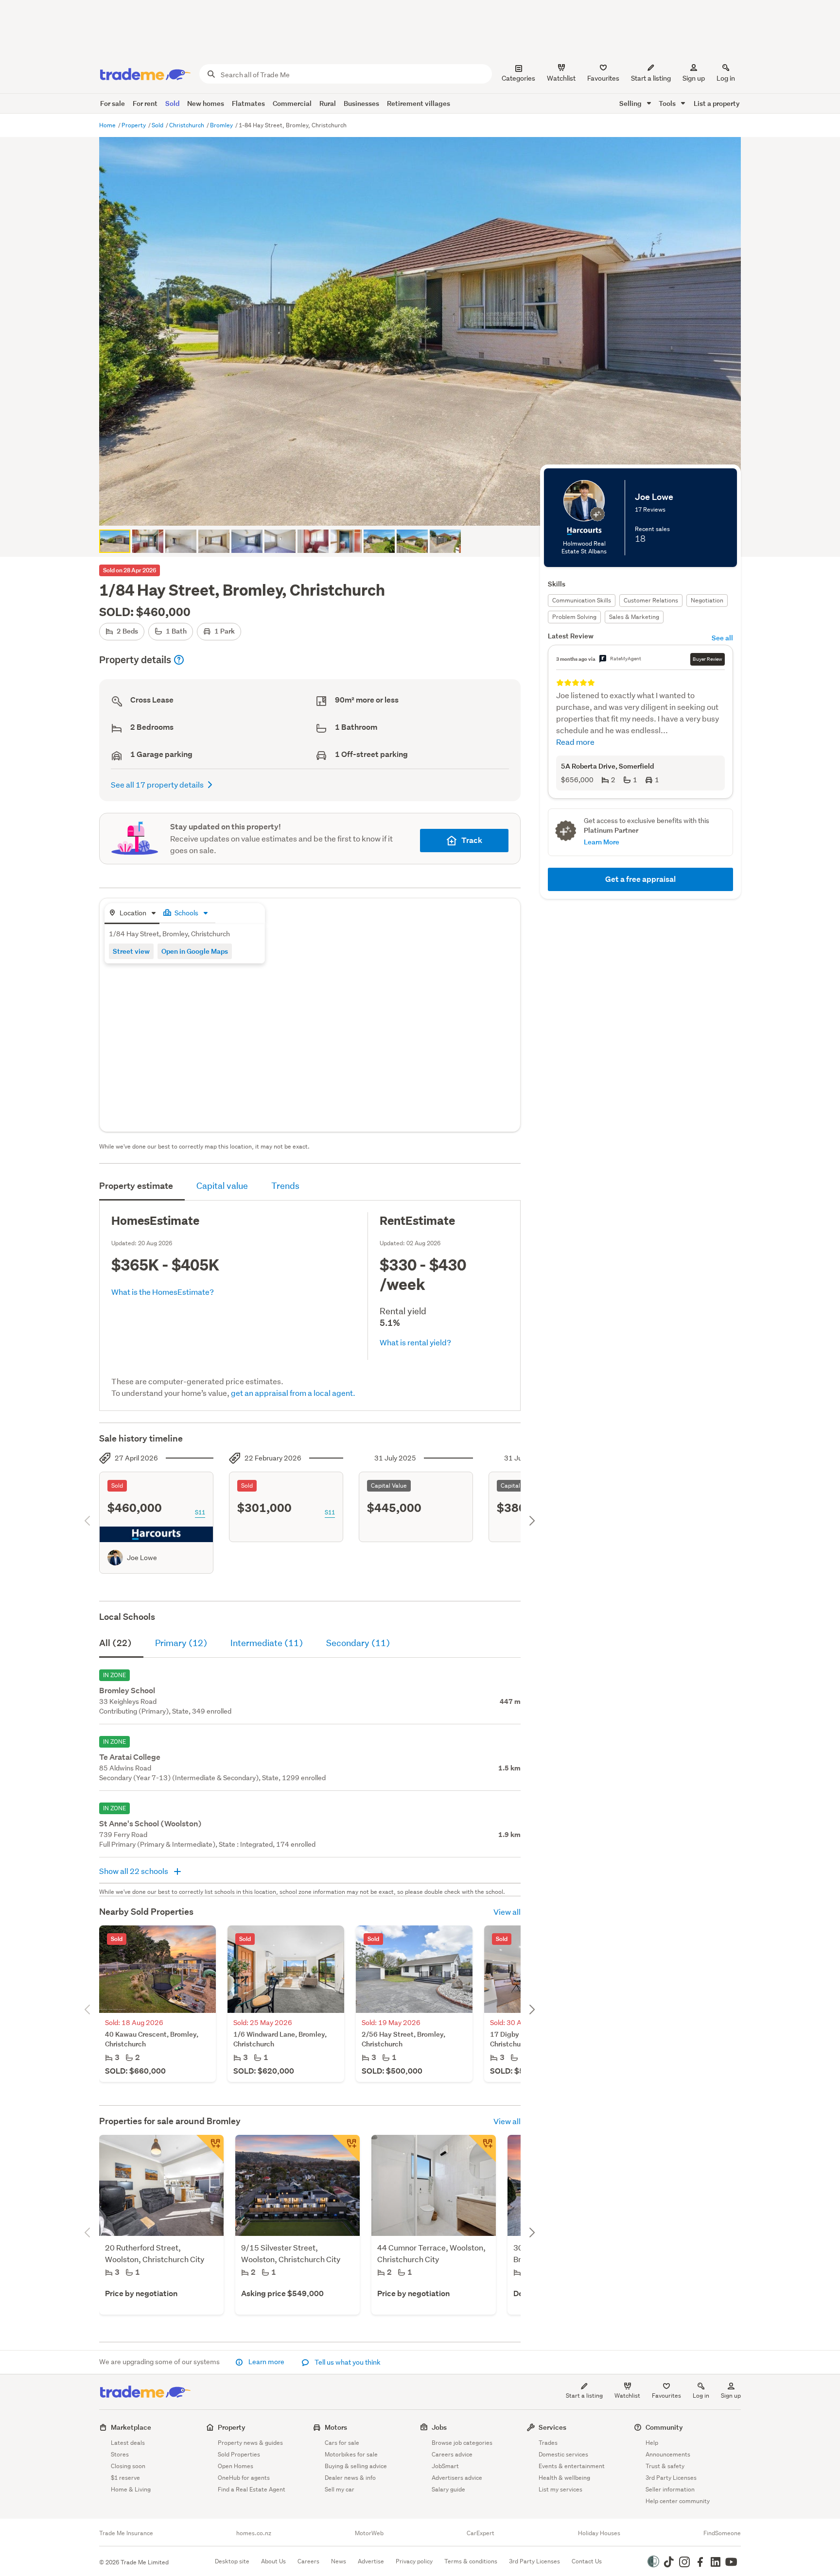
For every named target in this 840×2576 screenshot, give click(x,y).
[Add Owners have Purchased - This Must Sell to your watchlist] (210, 2148)
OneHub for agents (244, 2478)
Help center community (678, 2501)
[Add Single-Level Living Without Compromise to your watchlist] (482, 2148)
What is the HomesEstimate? (163, 1292)
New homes (206, 103)
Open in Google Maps (195, 951)
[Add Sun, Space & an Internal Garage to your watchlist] (346, 2148)
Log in (726, 78)
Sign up (694, 78)
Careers (308, 2561)
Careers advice (452, 2454)
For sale (113, 103)
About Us (273, 2561)
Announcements (668, 2454)
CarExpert (481, 2533)
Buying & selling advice (356, 2466)
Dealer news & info (350, 2478)
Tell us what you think (347, 2362)
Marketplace (131, 2427)
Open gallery (425, 510)
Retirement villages (419, 103)
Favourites (666, 2396)
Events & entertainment (572, 2466)
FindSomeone (722, 2533)
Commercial (292, 103)
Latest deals (128, 2443)
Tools (668, 103)
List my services (560, 2489)
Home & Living (131, 2489)
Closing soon (128, 2466)
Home (108, 125)
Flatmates (248, 103)
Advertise (371, 2561)
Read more (575, 742)
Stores (120, 2454)
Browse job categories (462, 2443)
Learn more (266, 2362)
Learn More (602, 842)
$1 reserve (125, 2478)
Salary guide (448, 2489)
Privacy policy (414, 2561)
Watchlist (627, 2396)
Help (652, 2443)
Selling (631, 103)
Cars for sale (342, 2443)
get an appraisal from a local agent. (293, 1393)
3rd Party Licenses (671, 2478)
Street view (131, 951)
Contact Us (587, 2561)
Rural (328, 103)
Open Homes (236, 2466)
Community (664, 2427)
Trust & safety (665, 2466)
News (339, 2561)
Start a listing (584, 2396)
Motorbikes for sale (351, 2454)
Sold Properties (239, 2454)
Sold (172, 103)
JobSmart (445, 2466)
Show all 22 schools (134, 1871)
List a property (717, 103)
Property (134, 125)
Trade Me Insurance (126, 2533)
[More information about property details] (179, 660)
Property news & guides (250, 2443)
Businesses (361, 103)
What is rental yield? (415, 1342)
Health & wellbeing (564, 2478)
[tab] (132, 914)
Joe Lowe (142, 1558)
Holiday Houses (599, 2533)
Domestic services (563, 2454)
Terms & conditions (471, 2561)
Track (472, 840)
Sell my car (340, 2489)
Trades (548, 2443)
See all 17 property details (157, 784)
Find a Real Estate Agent (252, 2489)
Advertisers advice (457, 2478)
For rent (145, 103)
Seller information (670, 2489)
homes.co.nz (254, 2533)
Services (552, 2427)
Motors (336, 2427)
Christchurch (187, 125)
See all (722, 638)
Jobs (439, 2427)
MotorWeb (369, 2533)
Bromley (222, 125)
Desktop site (232, 2561)
